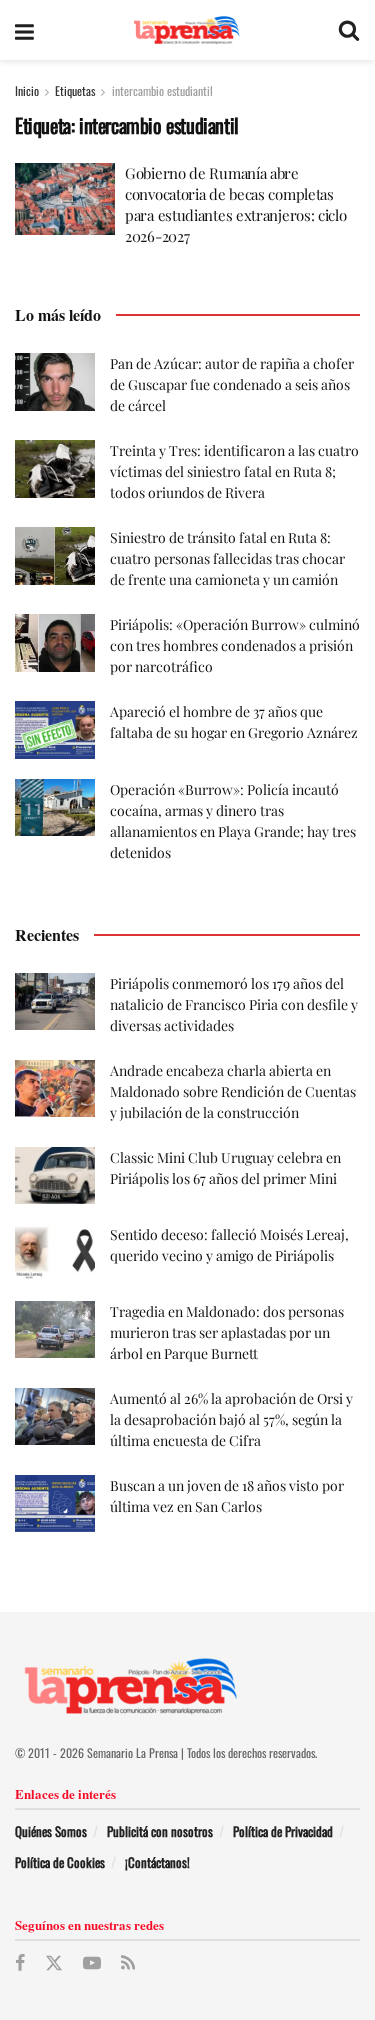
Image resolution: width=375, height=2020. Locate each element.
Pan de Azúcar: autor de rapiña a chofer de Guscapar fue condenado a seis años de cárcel (232, 384)
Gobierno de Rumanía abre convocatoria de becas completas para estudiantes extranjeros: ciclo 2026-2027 (236, 204)
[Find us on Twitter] (54, 1963)
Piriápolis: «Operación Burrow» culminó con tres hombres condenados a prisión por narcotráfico (235, 645)
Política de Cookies (60, 1862)
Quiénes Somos (51, 1831)
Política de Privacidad (283, 1831)
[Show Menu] (24, 30)
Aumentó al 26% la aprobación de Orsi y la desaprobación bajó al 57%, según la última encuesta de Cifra (231, 1419)
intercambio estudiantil (162, 90)
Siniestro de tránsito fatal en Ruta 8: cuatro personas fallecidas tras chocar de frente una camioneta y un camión (227, 558)
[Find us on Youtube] (92, 1963)
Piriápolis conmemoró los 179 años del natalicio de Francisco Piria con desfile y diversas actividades (234, 1004)
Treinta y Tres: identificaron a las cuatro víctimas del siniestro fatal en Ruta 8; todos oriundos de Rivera (234, 471)
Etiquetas (75, 90)
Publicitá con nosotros (160, 1831)
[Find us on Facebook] (20, 1963)
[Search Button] (349, 30)
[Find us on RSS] (128, 1963)
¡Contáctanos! (157, 1862)
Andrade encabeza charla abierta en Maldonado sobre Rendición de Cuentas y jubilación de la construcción (233, 1091)
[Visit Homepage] (186, 30)
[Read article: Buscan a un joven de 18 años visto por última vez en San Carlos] (55, 1503)
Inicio (27, 90)
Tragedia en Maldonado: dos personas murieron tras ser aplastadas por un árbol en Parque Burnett (227, 1332)
